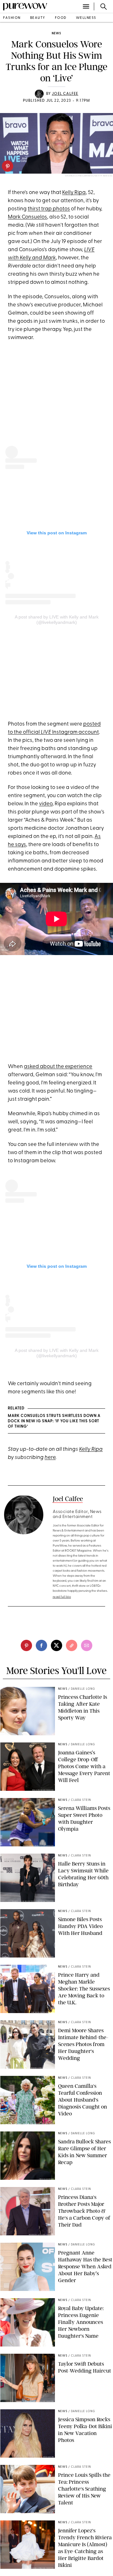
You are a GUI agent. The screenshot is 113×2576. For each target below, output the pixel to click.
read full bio (62, 1597)
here (50, 1458)
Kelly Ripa (74, 193)
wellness (86, 18)
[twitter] (56, 1645)
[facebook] (41, 1645)
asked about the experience (58, 1067)
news (56, 33)
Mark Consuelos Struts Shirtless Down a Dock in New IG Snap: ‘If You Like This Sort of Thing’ (54, 1421)
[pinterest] (8, 166)
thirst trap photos (49, 209)
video (46, 804)
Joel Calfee (65, 94)
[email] (87, 1645)
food (61, 18)
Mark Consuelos (27, 217)
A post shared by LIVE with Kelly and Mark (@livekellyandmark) (57, 620)
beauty (38, 18)
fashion (12, 18)
